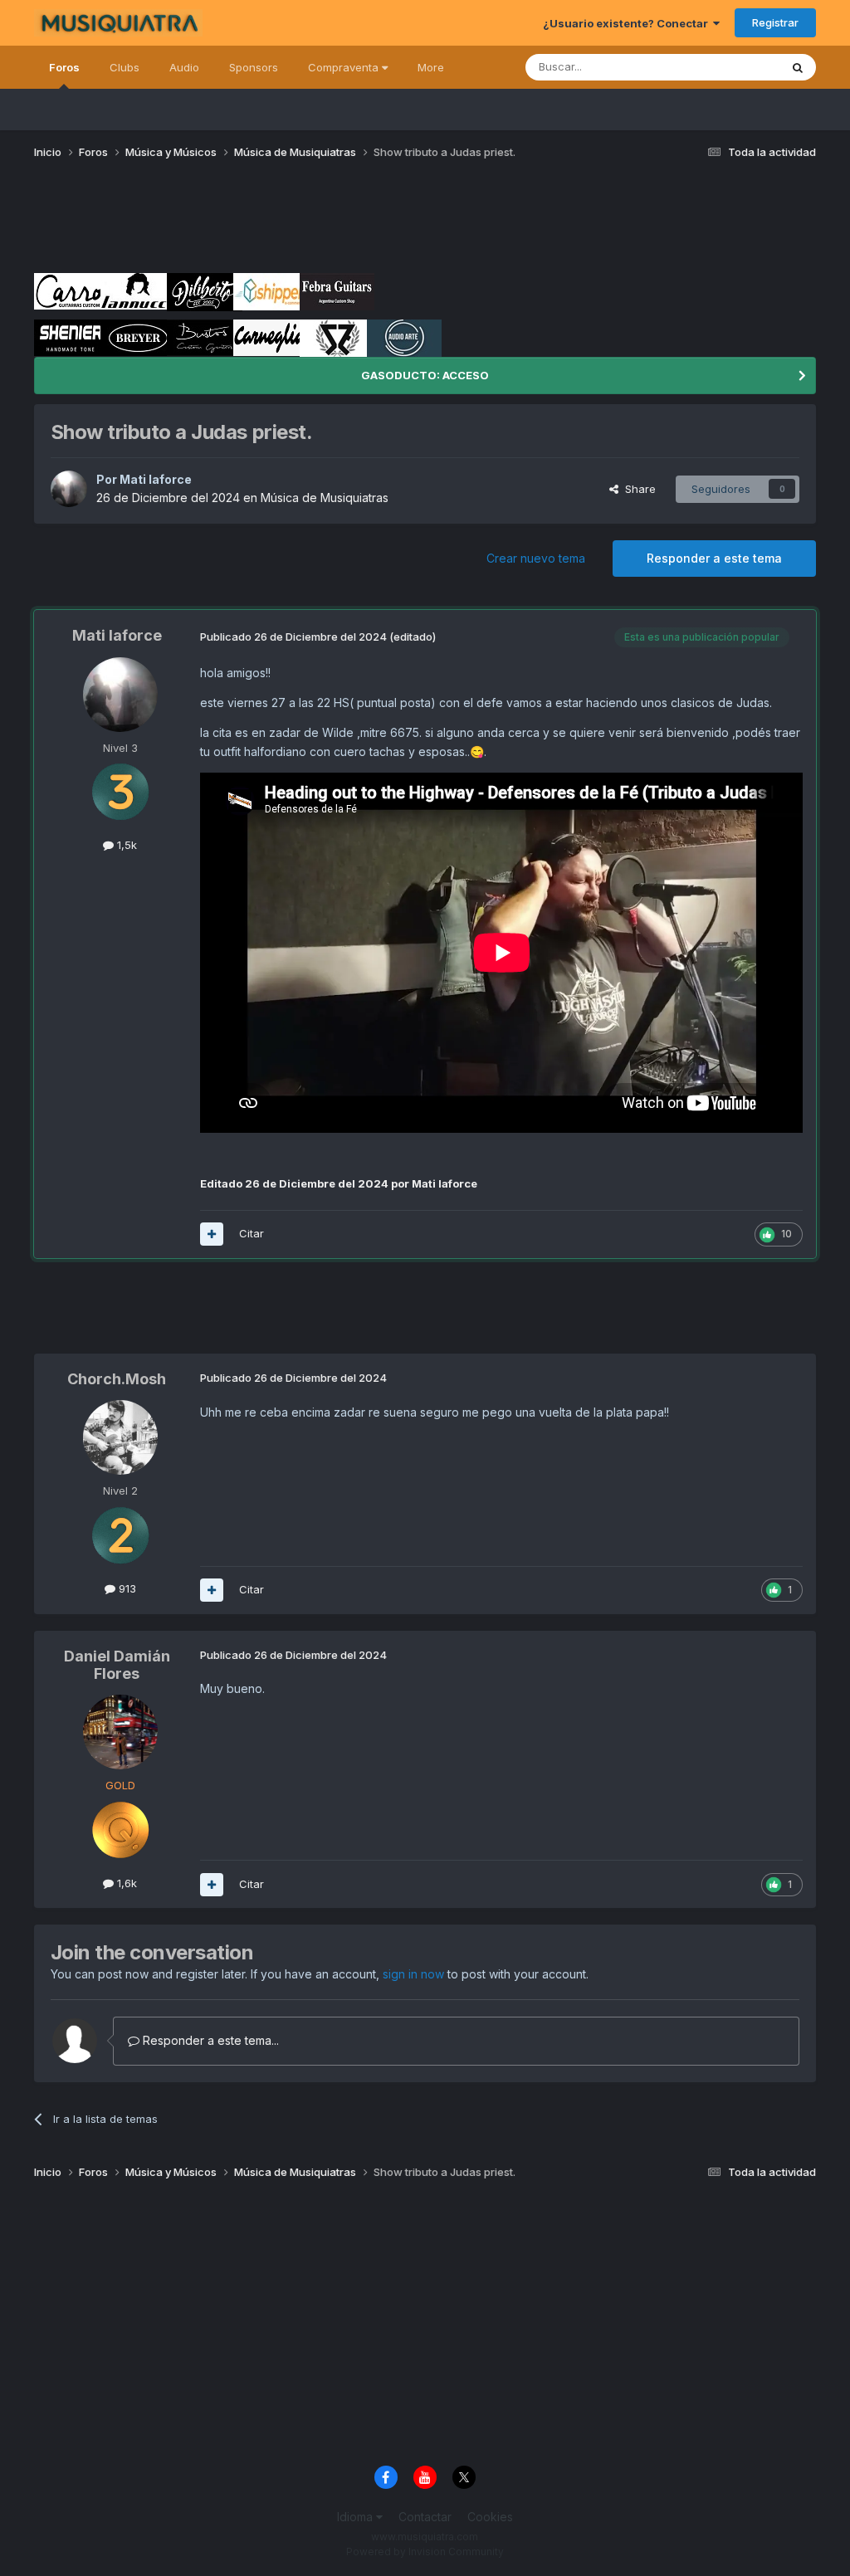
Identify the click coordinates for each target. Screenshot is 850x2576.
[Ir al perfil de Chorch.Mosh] (120, 1437)
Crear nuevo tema (536, 558)
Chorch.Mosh (117, 1379)
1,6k (125, 1883)
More (431, 67)
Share (637, 489)
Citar (252, 1233)
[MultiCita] (212, 1234)
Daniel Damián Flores (117, 1665)
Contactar (425, 2517)
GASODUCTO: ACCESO (425, 375)
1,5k (125, 845)
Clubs (125, 67)
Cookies (490, 2517)
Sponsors (254, 67)
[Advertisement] (336, 222)
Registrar (775, 22)
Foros (64, 67)
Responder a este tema (714, 558)
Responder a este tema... (209, 2040)
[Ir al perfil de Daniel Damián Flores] (120, 1732)
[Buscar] (798, 67)
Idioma (357, 2517)
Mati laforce (156, 479)
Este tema (733, 67)
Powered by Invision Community (425, 2552)
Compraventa (345, 67)
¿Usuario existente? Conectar (628, 23)
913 (126, 1588)
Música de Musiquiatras (325, 498)
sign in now (413, 1974)
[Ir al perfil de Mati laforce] (69, 489)
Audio (184, 67)
